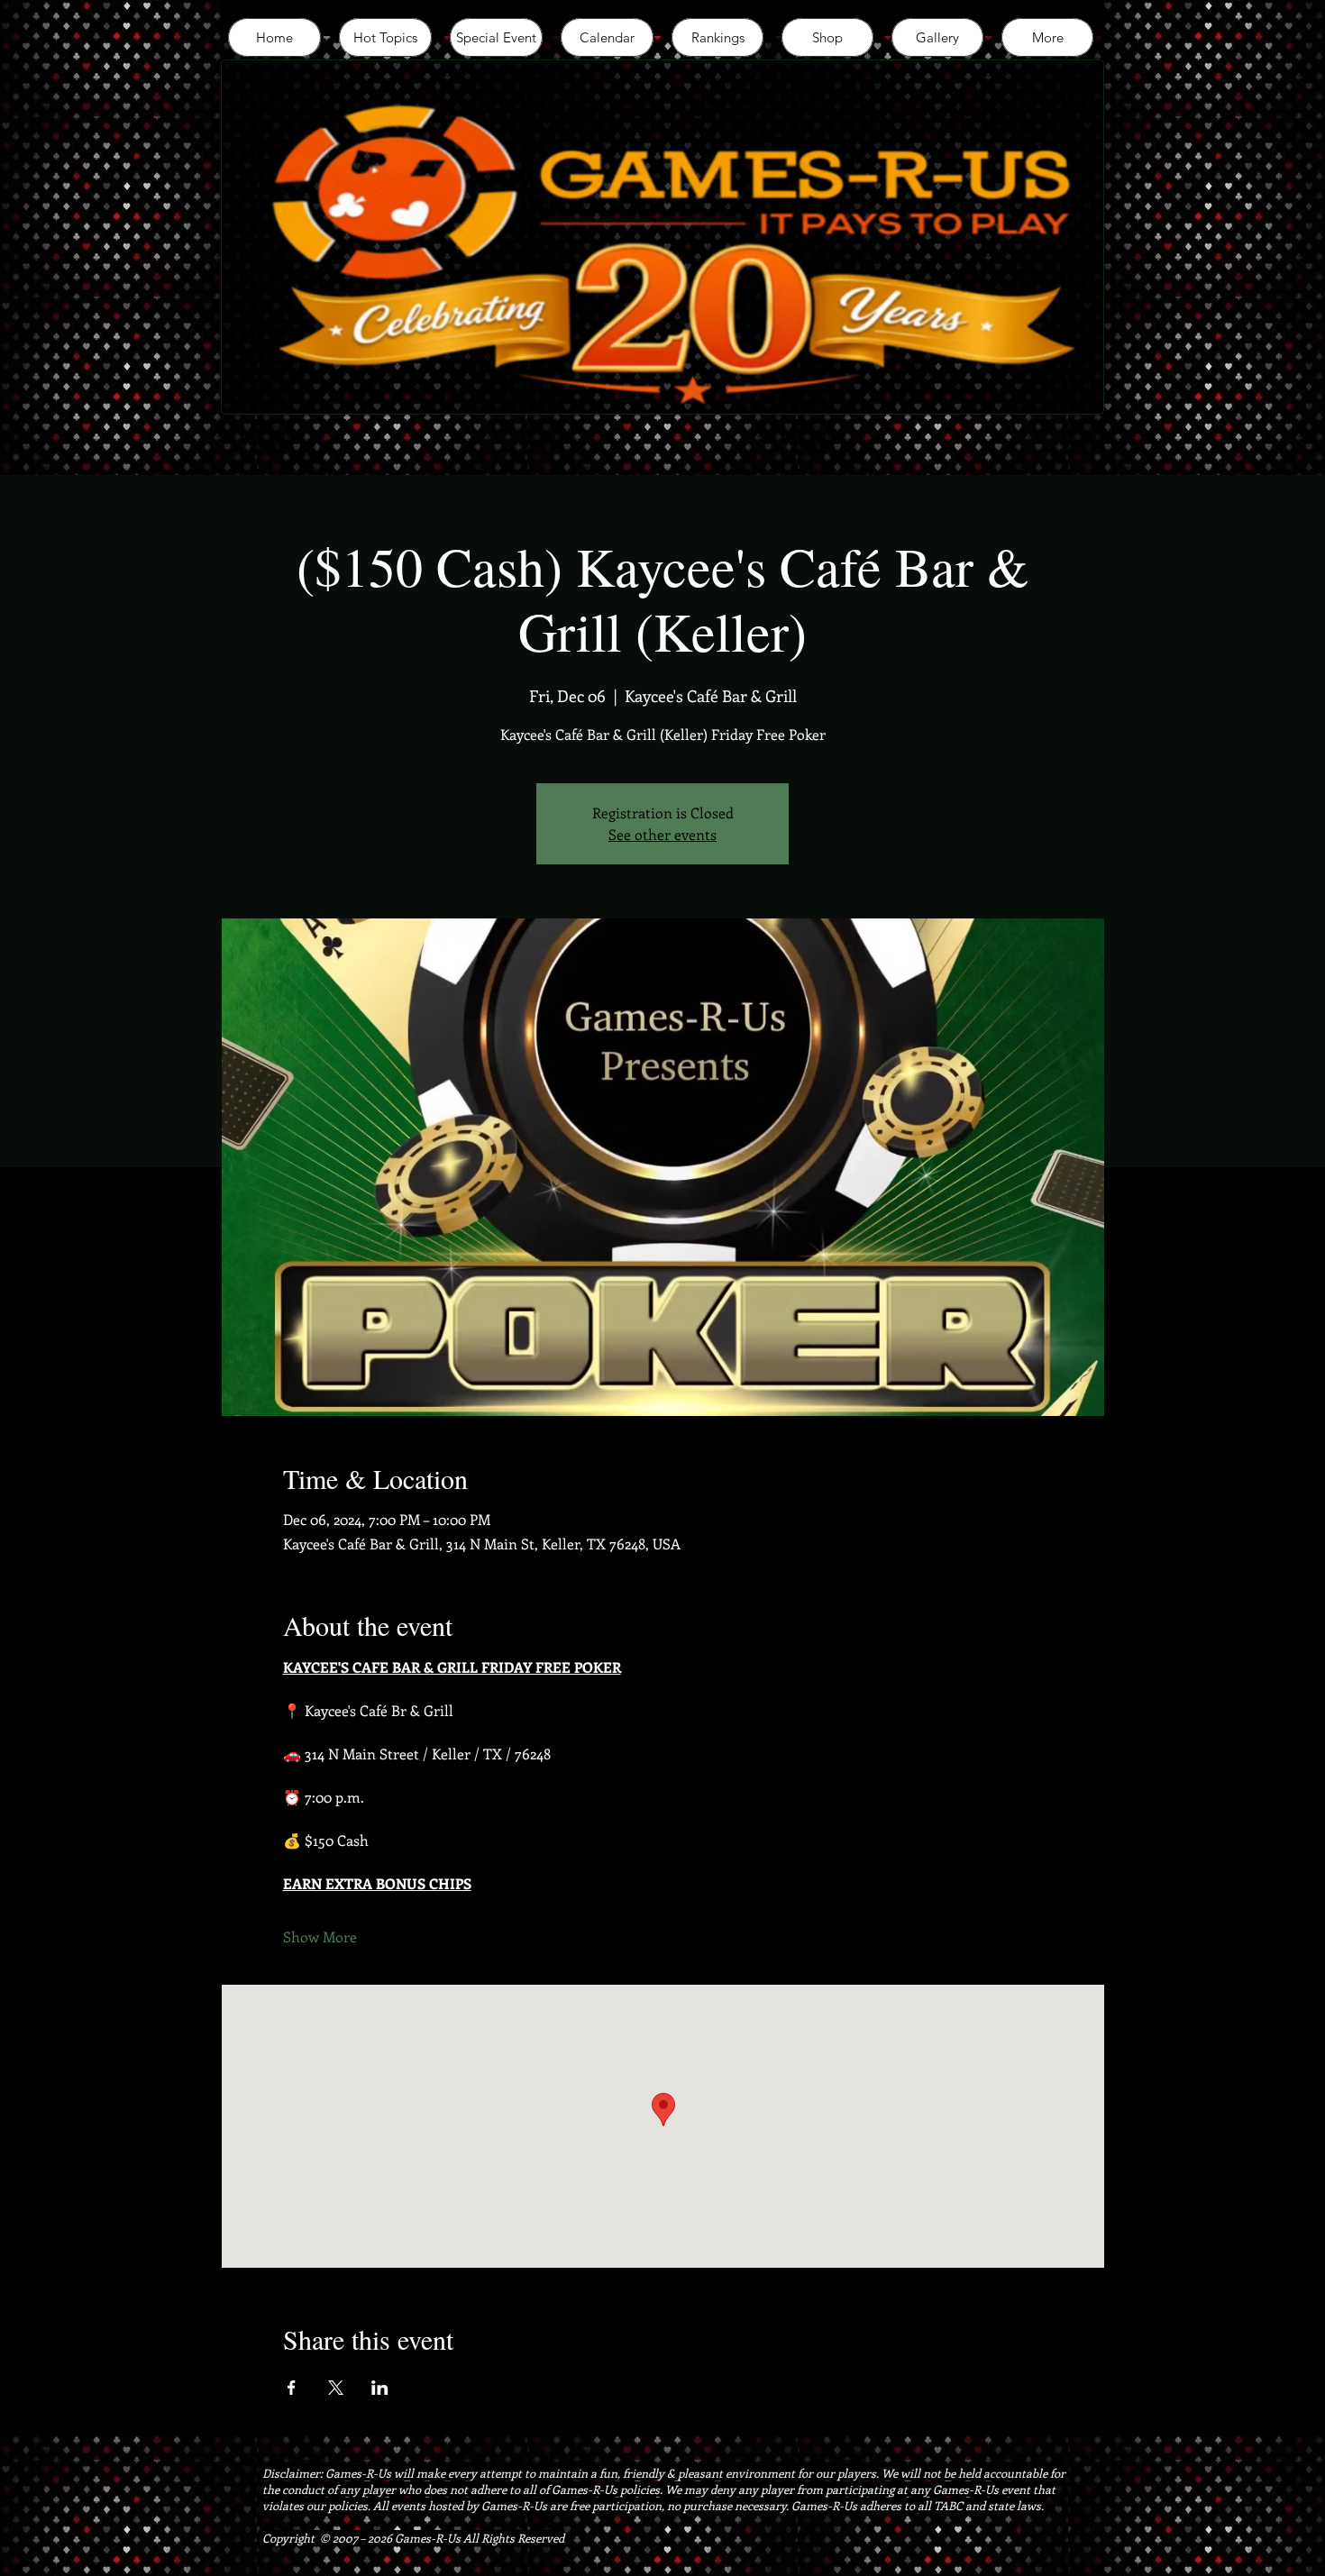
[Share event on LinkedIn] (380, 2388)
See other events (662, 834)
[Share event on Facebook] (292, 2388)
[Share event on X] (336, 2388)
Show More (320, 1937)
